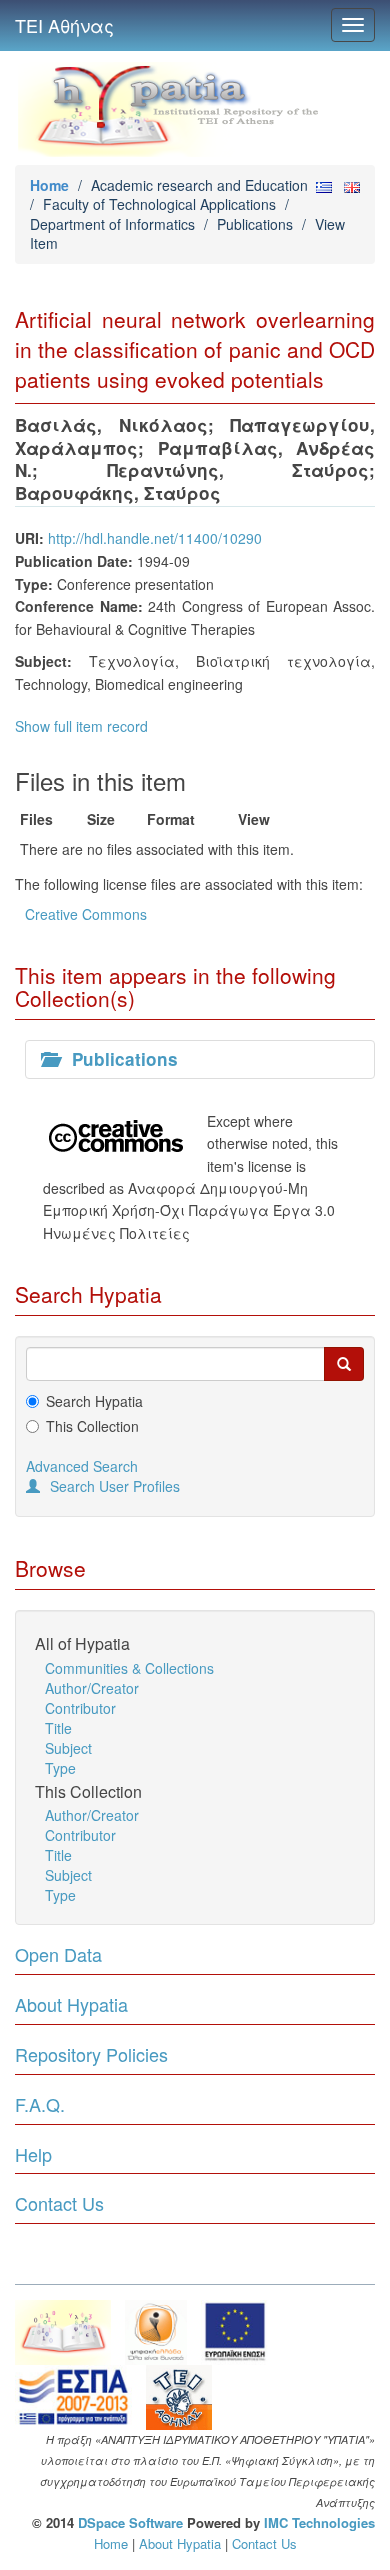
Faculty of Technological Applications (159, 204)
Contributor (80, 1708)
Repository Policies (91, 2054)
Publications (255, 224)
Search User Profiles (115, 1486)
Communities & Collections (129, 1668)
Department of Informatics (112, 224)
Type (60, 1768)
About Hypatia (71, 2004)
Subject (68, 1748)
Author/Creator (92, 1688)
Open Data (58, 1954)
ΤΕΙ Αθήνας (64, 25)
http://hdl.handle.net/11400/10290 (155, 538)
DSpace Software (130, 2522)
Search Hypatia (94, 1401)
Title (58, 1728)
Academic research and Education (199, 185)
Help (33, 2154)
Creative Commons (86, 914)
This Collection (92, 1426)
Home (49, 185)
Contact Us (59, 2203)
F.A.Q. (40, 2104)
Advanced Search (82, 1466)
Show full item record (81, 726)
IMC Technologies (319, 2522)
